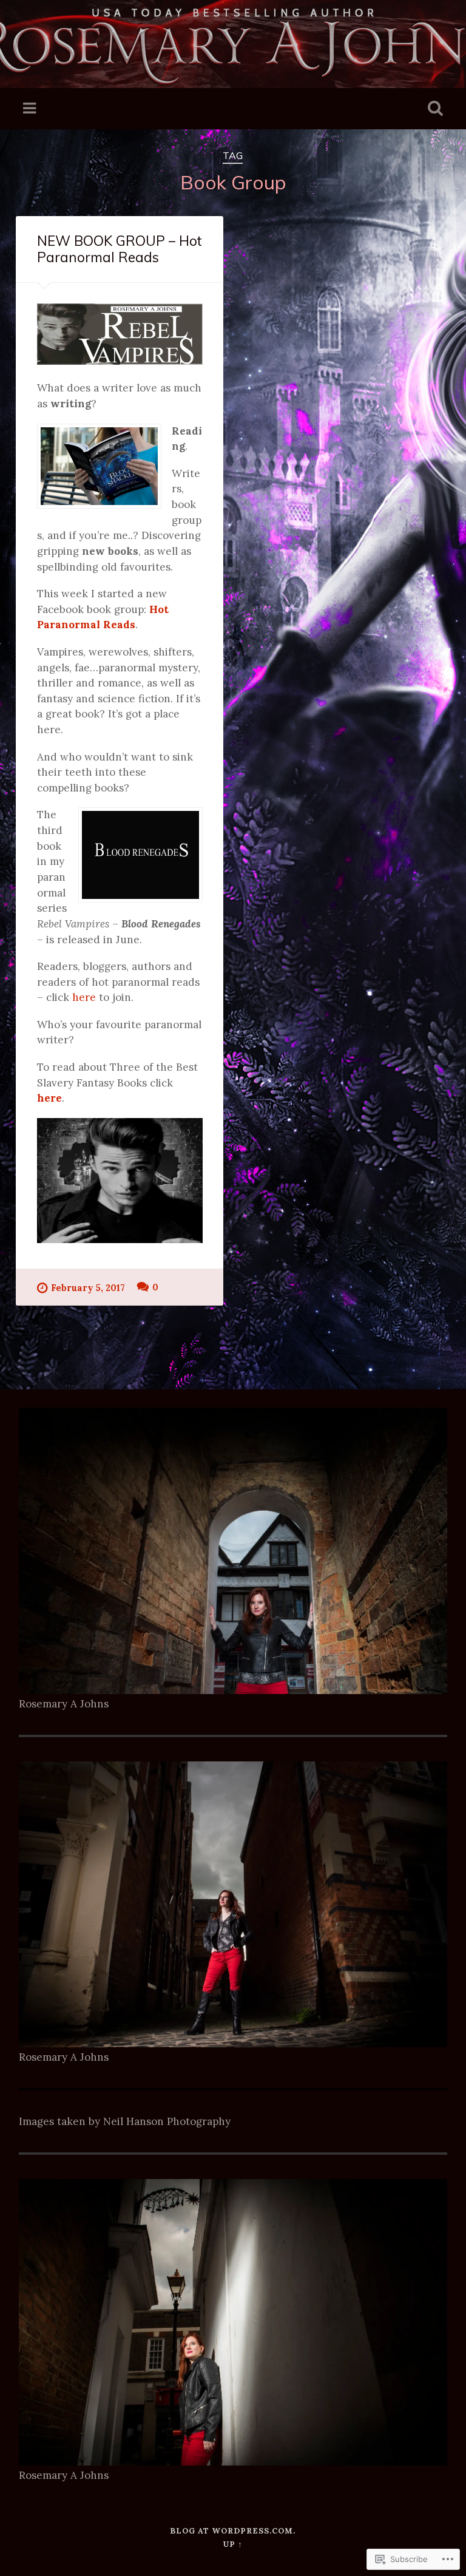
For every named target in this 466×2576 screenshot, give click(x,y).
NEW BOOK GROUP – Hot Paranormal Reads (120, 249)
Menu (31, 109)
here (84, 997)
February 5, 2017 (88, 1288)
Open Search (433, 109)
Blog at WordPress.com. (233, 2531)
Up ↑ (233, 2544)
